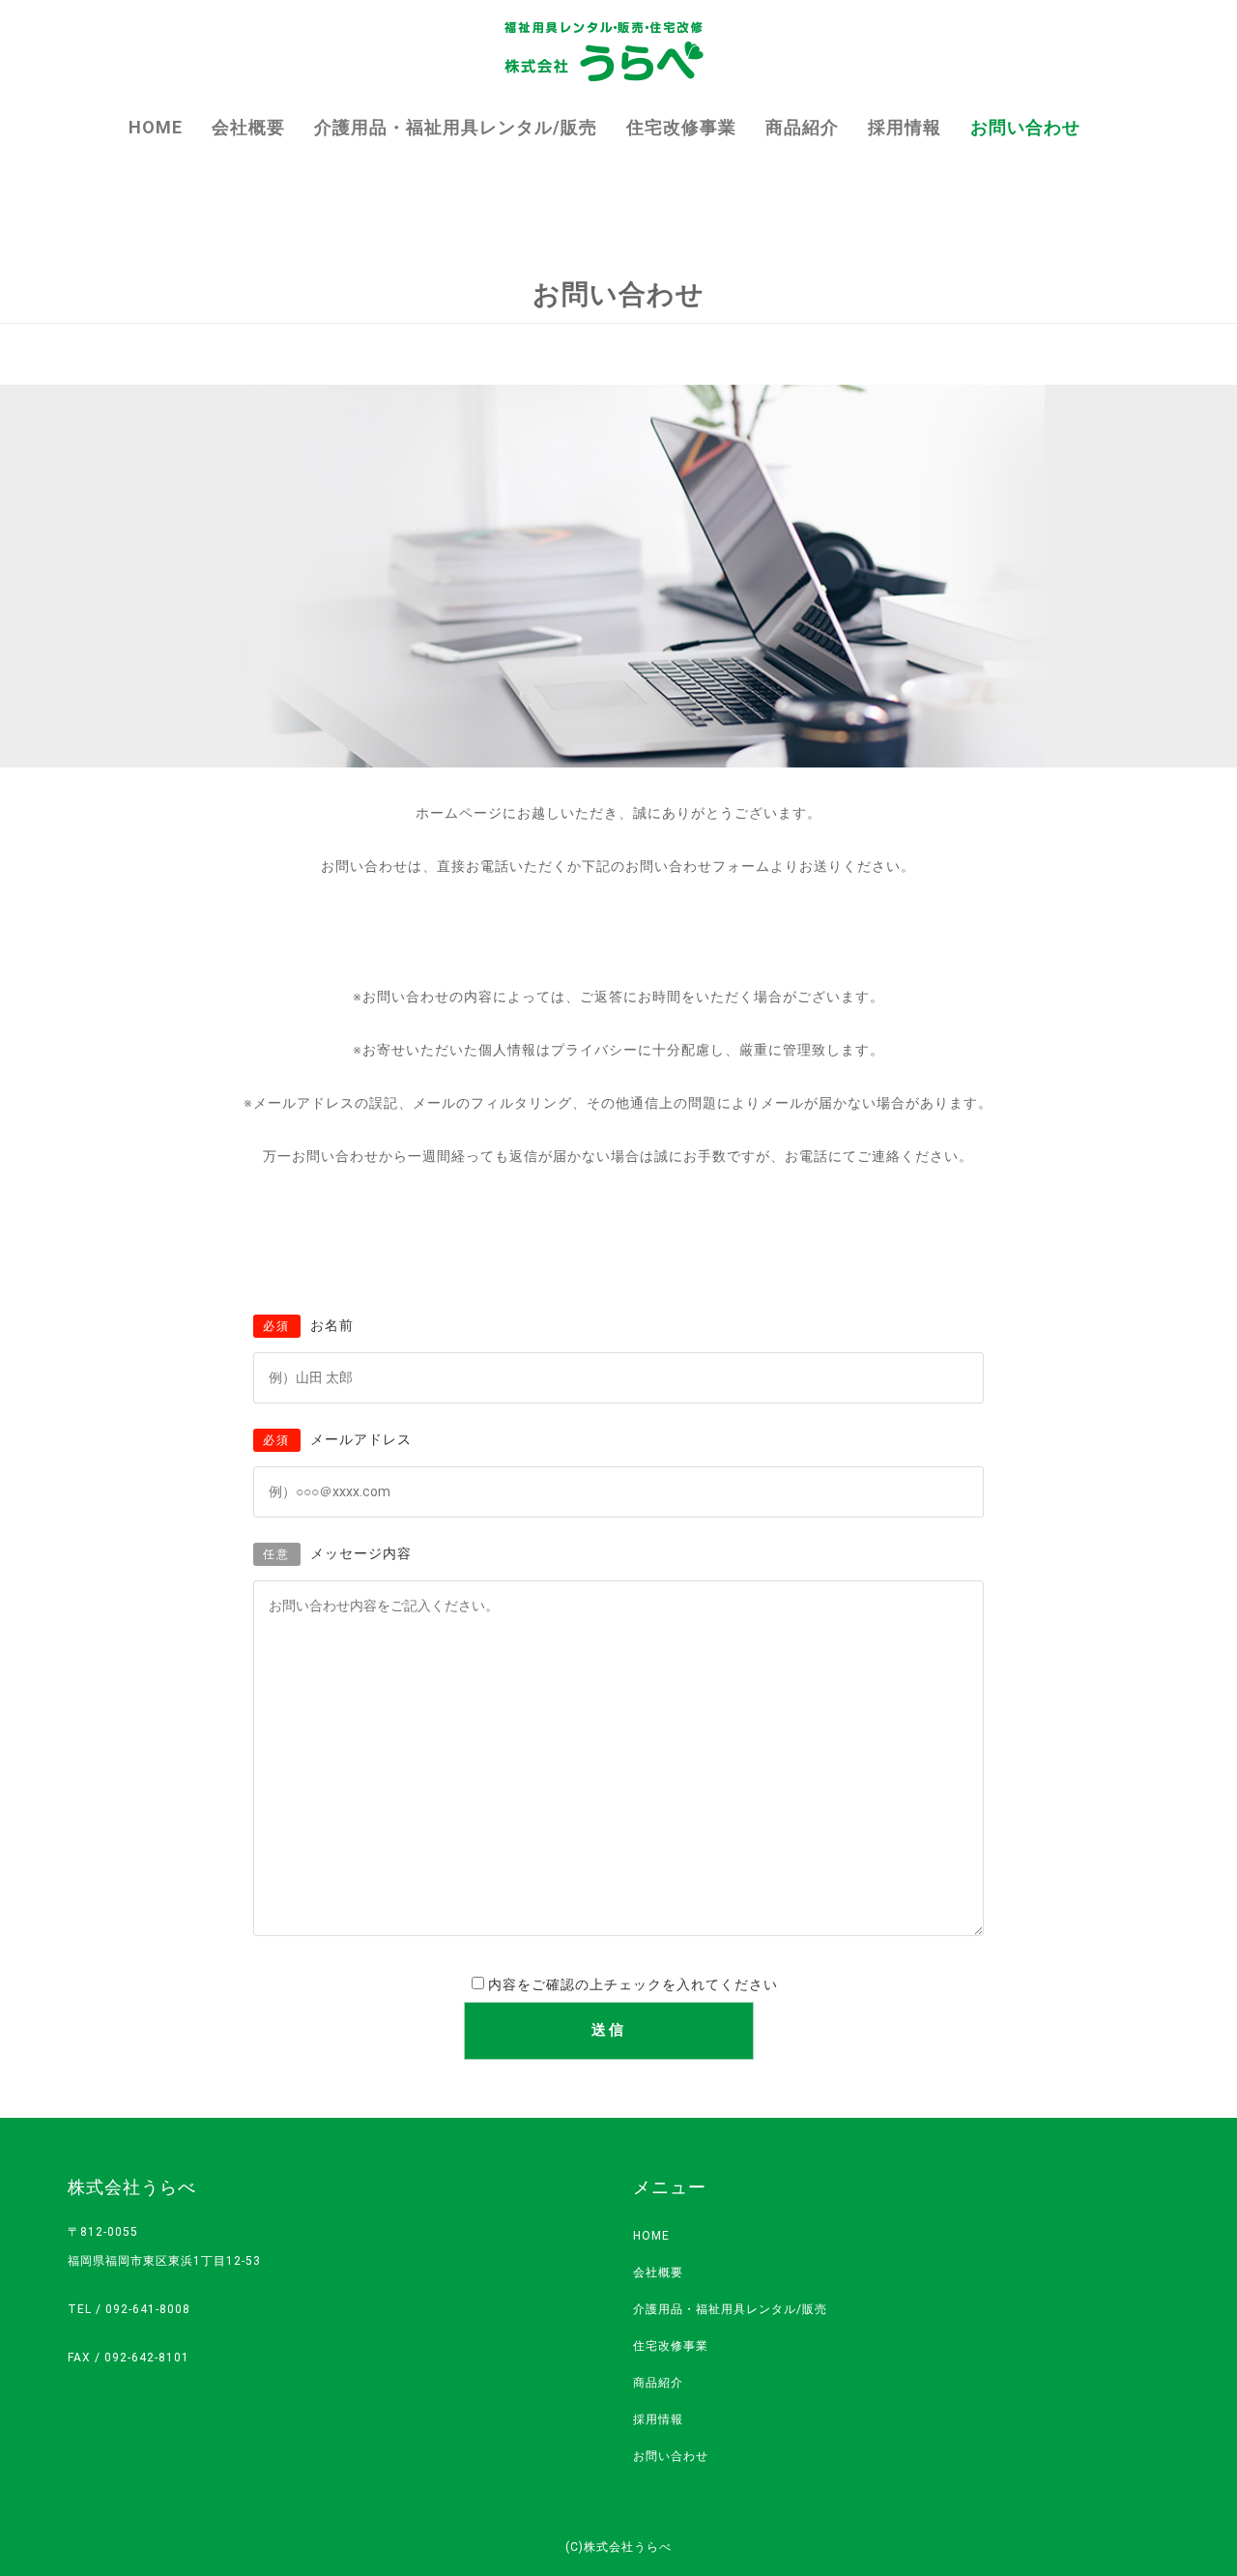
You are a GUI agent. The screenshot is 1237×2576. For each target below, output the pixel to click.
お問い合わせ (1025, 127)
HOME (156, 127)
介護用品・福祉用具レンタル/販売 (456, 127)
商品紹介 (802, 127)
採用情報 (905, 127)
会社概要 (248, 127)
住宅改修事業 (681, 127)
